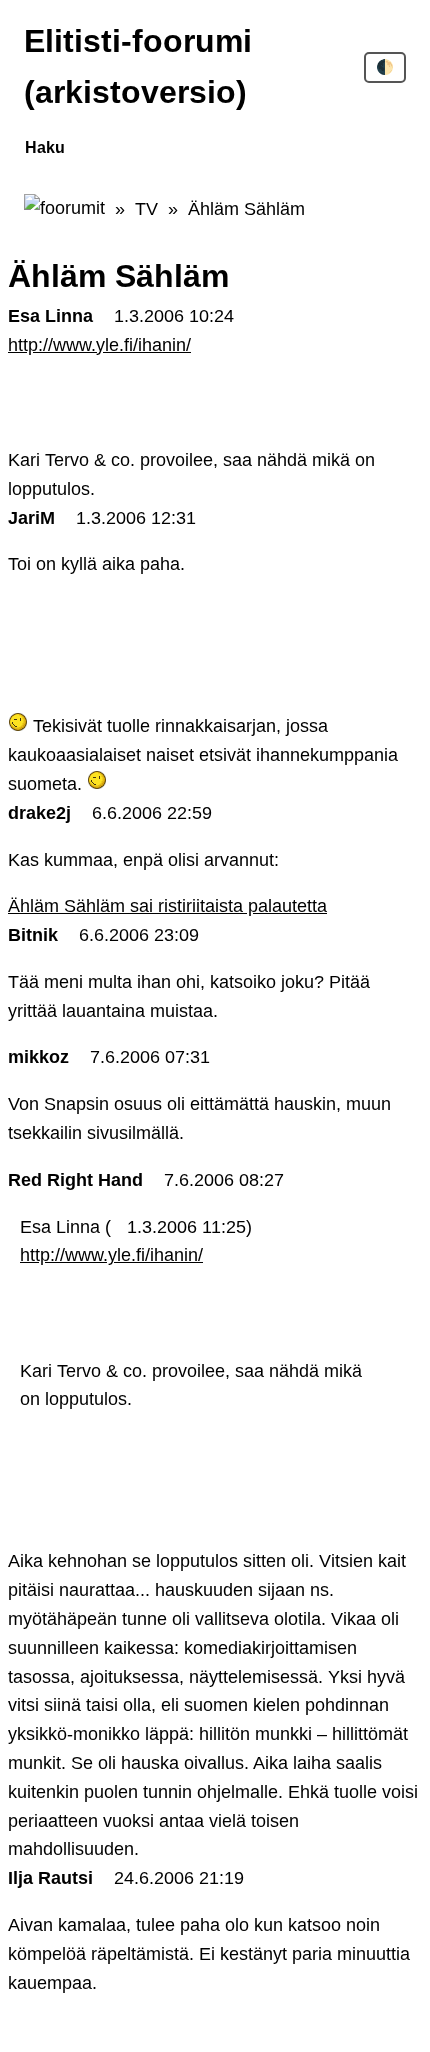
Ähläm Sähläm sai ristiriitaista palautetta (167, 906)
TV (146, 209)
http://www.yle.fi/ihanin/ (99, 345)
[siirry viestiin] (116, 1227)
